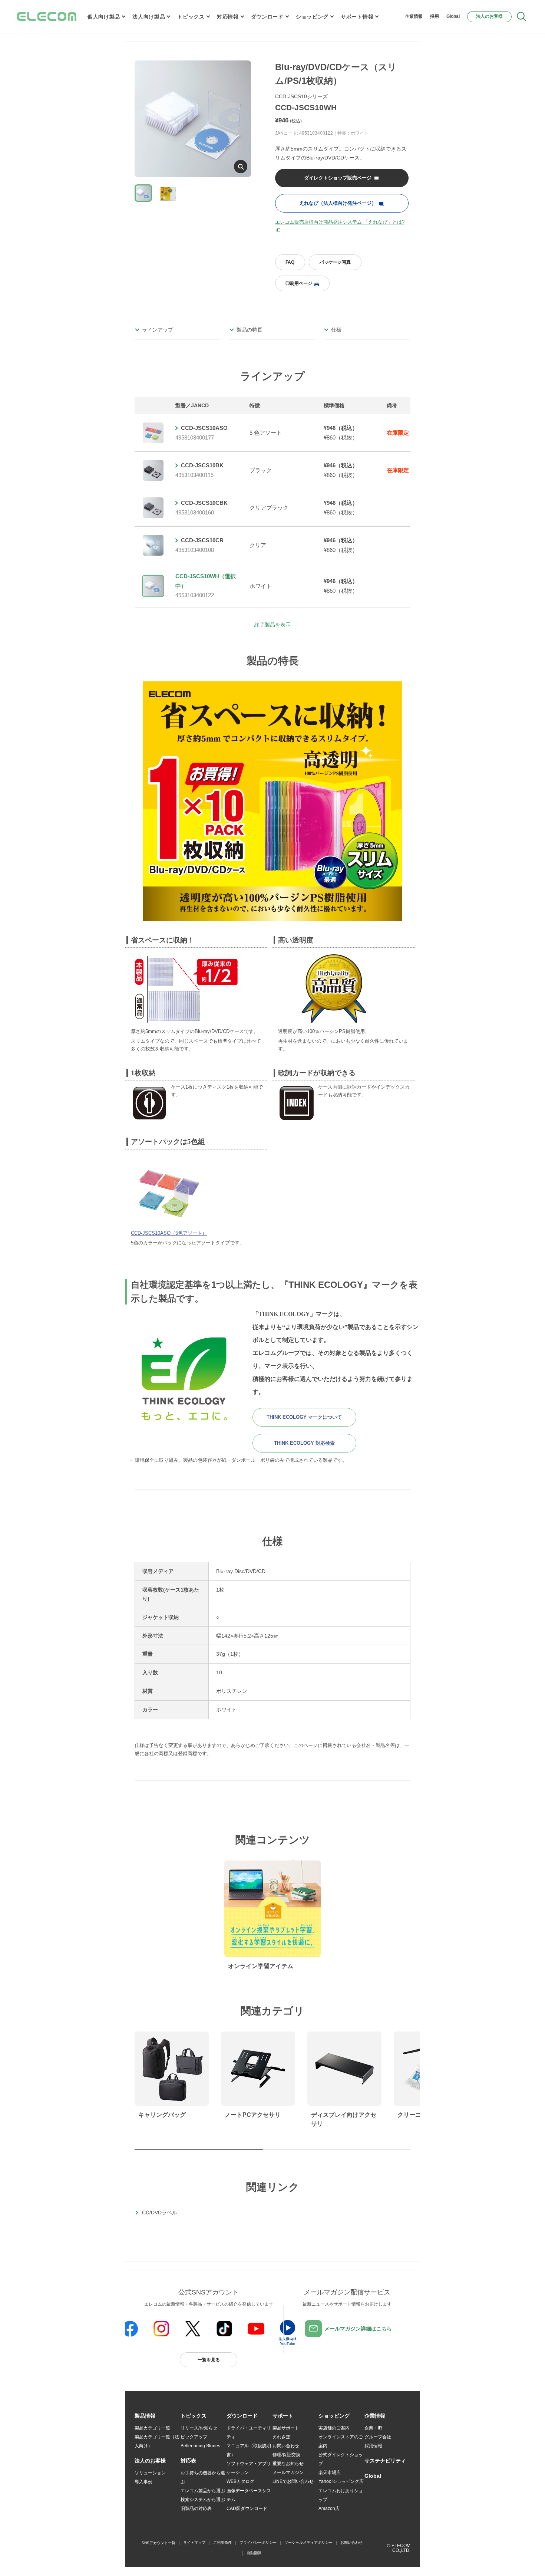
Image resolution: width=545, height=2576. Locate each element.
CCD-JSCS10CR (202, 540)
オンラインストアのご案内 (341, 2441)
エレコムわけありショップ (341, 2495)
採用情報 (373, 2446)
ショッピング (312, 17)
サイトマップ (194, 2542)
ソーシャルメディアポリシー (308, 2542)
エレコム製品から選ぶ (203, 2491)
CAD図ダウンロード (247, 2508)
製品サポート (286, 2428)
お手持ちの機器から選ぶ (203, 2477)
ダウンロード (267, 17)
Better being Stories (200, 2446)
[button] (194, 2416)
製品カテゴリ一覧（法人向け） (157, 2441)
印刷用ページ (299, 283)
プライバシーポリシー (258, 2542)
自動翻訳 (254, 2553)
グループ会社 (378, 2437)
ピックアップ (194, 2437)
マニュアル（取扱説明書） (249, 2450)
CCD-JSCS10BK (202, 465)
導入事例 (143, 2482)
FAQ (290, 262)
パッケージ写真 (335, 262)
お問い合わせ (286, 2446)
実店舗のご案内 (334, 2428)
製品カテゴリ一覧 (152, 2428)
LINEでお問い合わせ (293, 2481)
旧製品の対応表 (196, 2508)
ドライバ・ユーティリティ (249, 2432)
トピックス (191, 17)
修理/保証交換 (286, 2455)
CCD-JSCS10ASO (204, 428)
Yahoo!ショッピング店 (341, 2481)
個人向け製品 (104, 17)
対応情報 (228, 17)
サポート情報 (357, 17)
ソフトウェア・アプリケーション (249, 2468)
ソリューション (150, 2473)
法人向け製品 (149, 17)
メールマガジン (288, 2473)
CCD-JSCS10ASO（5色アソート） (169, 1233)
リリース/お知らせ (199, 2428)
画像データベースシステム (249, 2495)
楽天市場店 (330, 2473)
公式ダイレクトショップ (341, 2459)
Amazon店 (329, 2508)
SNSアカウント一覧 (158, 2543)
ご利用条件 (222, 2542)
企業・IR (373, 2428)
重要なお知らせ (288, 2464)
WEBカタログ (240, 2481)
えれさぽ (281, 2437)
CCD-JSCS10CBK (204, 503)
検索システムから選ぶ (203, 2500)
